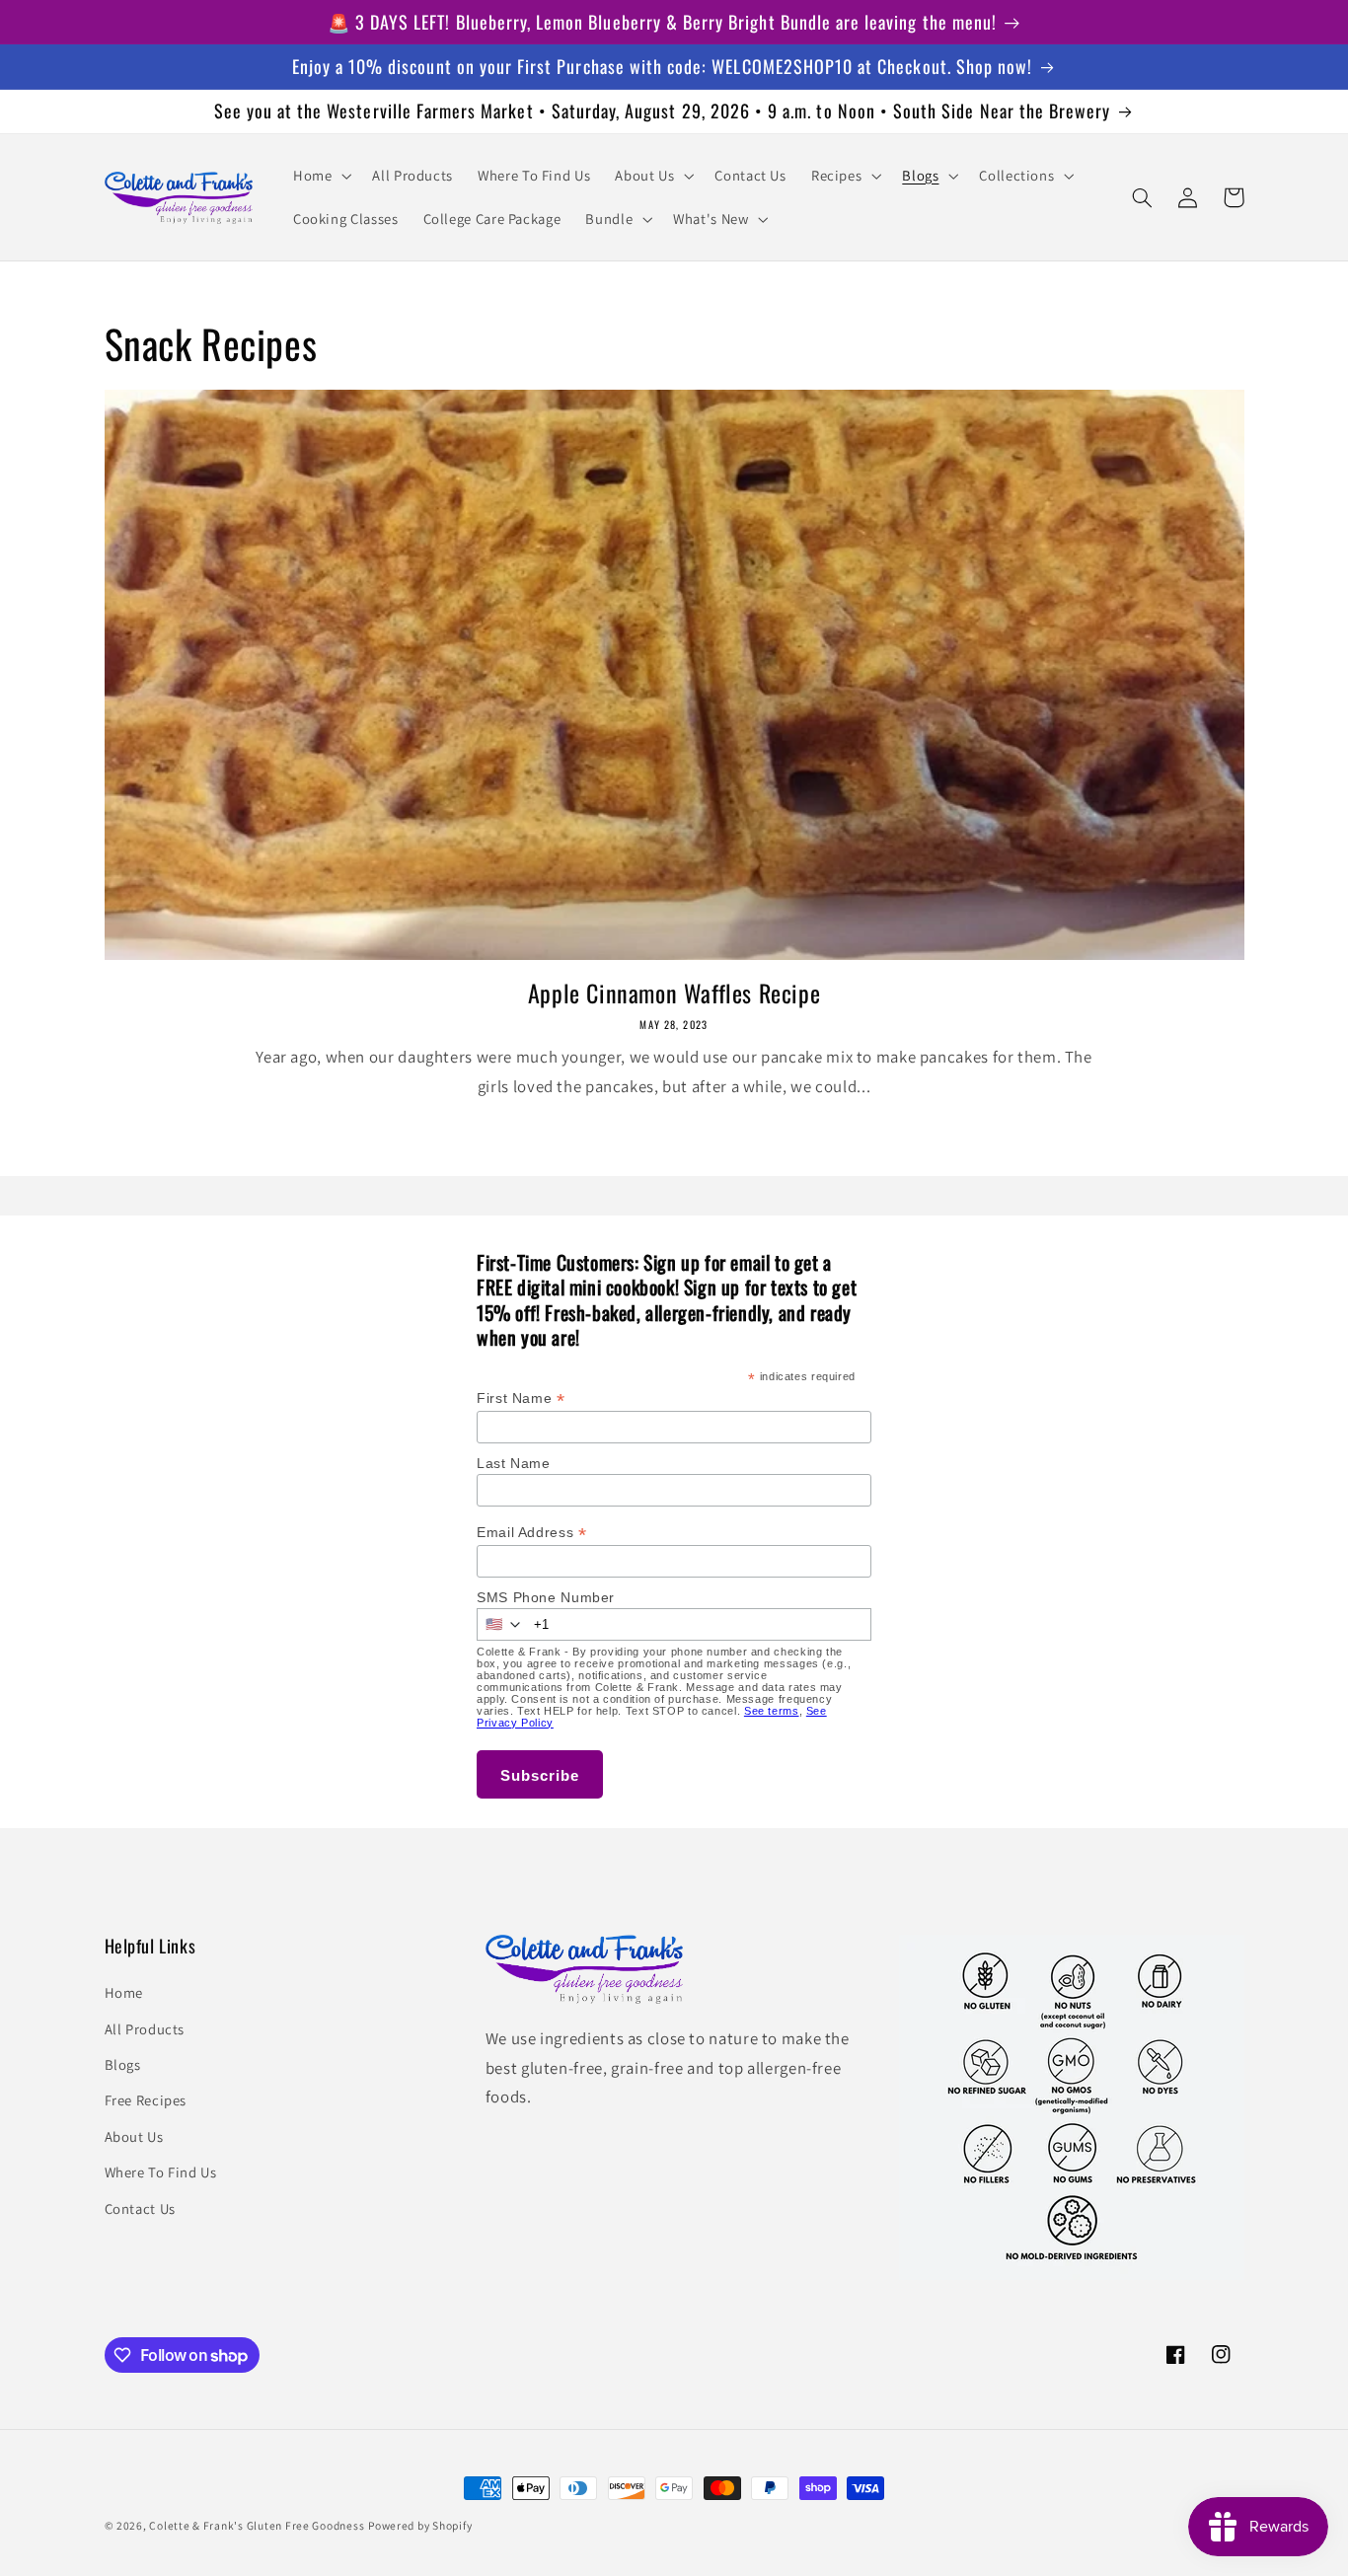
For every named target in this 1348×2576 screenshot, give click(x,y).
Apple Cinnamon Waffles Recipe (674, 993)
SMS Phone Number (546, 1597)
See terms (772, 1711)
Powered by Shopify (420, 2525)
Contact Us (140, 2208)
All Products (145, 2029)
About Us (134, 2136)
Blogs (123, 2064)
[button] (320, 176)
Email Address (531, 1533)
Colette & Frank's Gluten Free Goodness (257, 2525)
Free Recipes (146, 2100)
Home (124, 1992)
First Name (521, 1398)
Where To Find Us (161, 2172)
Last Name (514, 1463)
